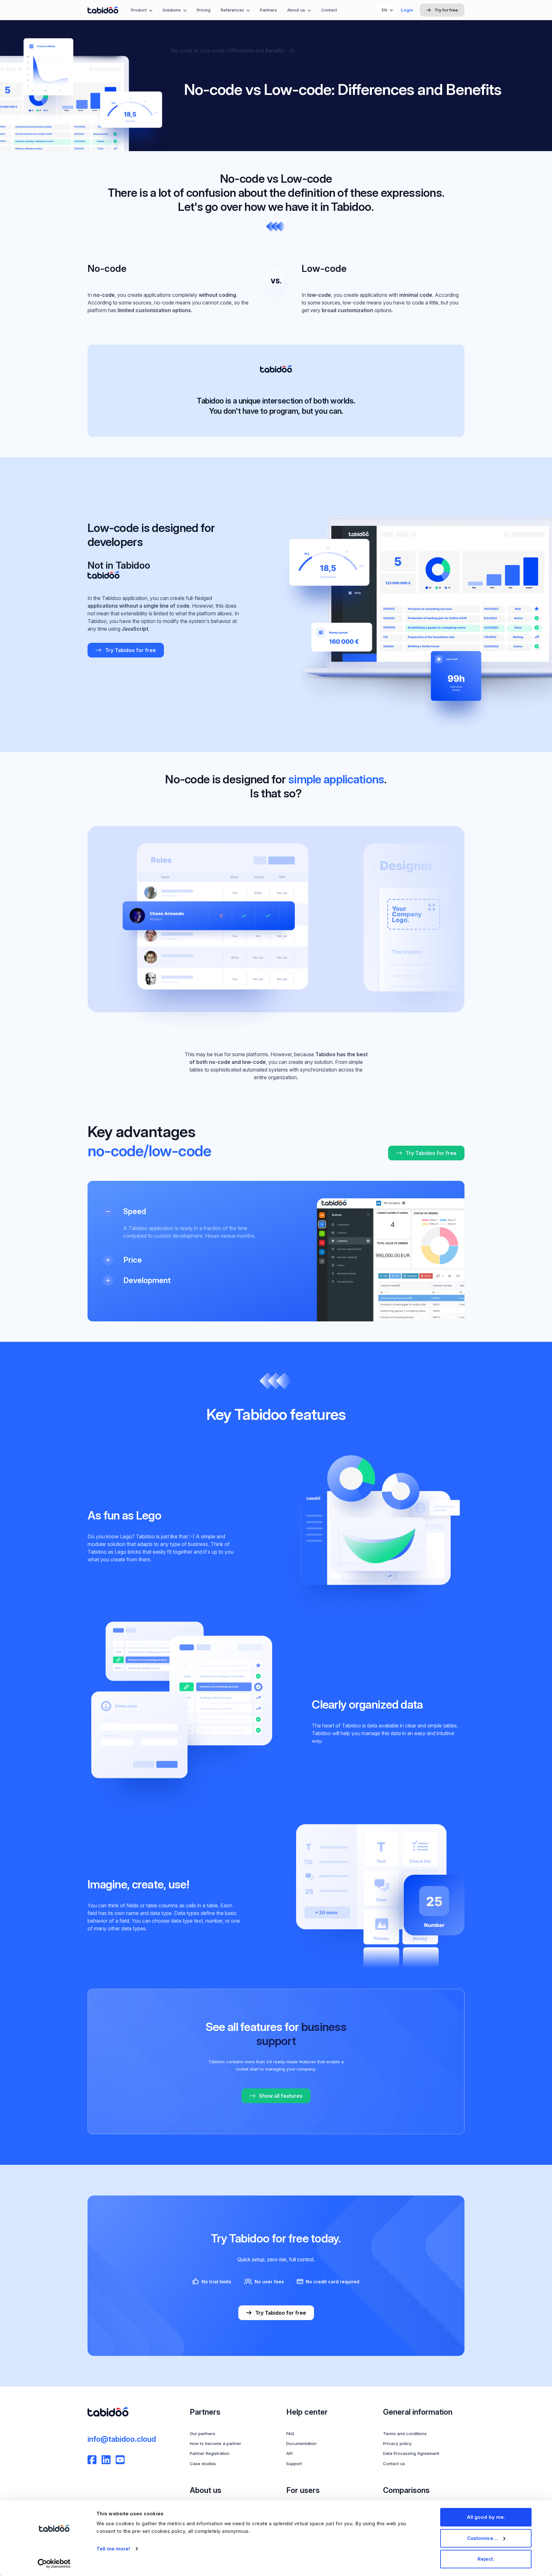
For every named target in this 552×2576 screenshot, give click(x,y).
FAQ (290, 2434)
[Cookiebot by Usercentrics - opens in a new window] (54, 2564)
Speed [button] (135, 1211)
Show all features (281, 2096)
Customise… (482, 2538)
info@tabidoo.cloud (122, 2439)
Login (407, 10)
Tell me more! (113, 2549)
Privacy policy (397, 2443)
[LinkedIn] (106, 2460)
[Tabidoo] (103, 10)
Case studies (203, 2464)
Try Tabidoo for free (130, 650)
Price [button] (133, 1260)
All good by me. (486, 2517)
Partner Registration (210, 2453)
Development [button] (147, 1280)
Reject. (486, 2559)
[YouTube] (120, 2460)
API (289, 2453)
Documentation (301, 2443)
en (384, 10)
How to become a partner (215, 2443)
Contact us (394, 2464)
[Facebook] (92, 2460)
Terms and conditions (405, 2434)
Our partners (203, 2434)
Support (294, 2464)
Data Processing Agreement (411, 2453)
